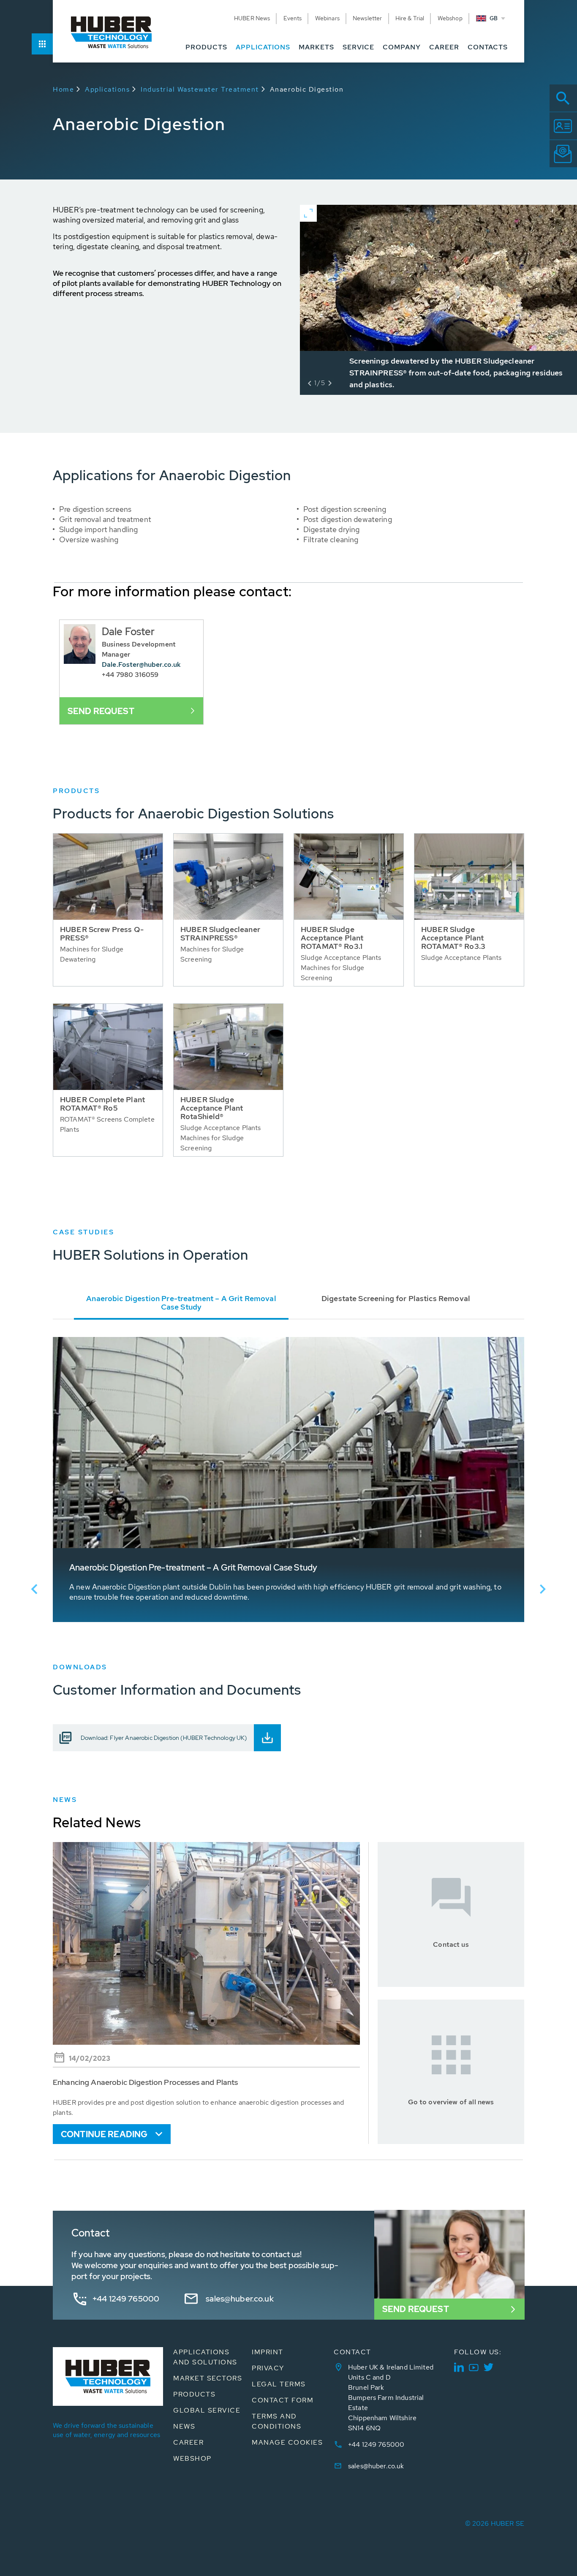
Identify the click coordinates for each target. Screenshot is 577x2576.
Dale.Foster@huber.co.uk (141, 664)
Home (63, 89)
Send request (101, 711)
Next (543, 1589)
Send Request (416, 2309)
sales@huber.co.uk (240, 2299)
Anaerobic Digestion (307, 89)
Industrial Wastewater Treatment (200, 89)
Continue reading (104, 2134)
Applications (107, 89)
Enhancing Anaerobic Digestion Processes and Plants (146, 2082)
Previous (34, 1589)
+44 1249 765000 (126, 2299)
